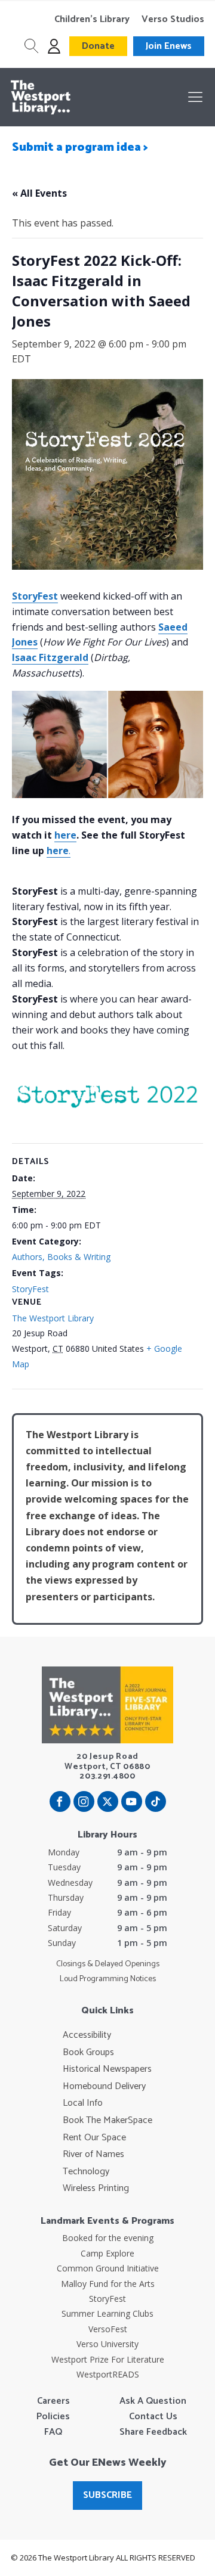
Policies (53, 2417)
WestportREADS (108, 2374)
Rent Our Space (94, 2138)
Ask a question (153, 2401)
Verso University (107, 2344)
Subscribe (107, 2495)
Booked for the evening (108, 2238)
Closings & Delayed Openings (108, 1964)
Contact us (153, 2417)
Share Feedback (153, 2432)
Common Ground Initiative (108, 2268)
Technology (86, 2172)
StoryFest (35, 596)
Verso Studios (173, 20)
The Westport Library (53, 1318)
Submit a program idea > (80, 148)
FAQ (53, 2432)
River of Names (93, 2155)
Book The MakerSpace (107, 2121)
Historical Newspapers (107, 2069)
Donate (98, 46)
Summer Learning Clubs (107, 2313)
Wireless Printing (96, 2189)
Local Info (83, 2103)
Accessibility (87, 2035)
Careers (53, 2401)
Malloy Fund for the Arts (108, 2284)
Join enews (169, 46)
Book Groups (88, 2053)
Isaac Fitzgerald (50, 657)
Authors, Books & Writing (61, 1257)
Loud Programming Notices (108, 1979)
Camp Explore (107, 2253)
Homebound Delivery (104, 2087)
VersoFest (108, 2329)
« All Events (39, 193)
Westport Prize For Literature (108, 2359)
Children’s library (92, 20)
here (65, 835)
